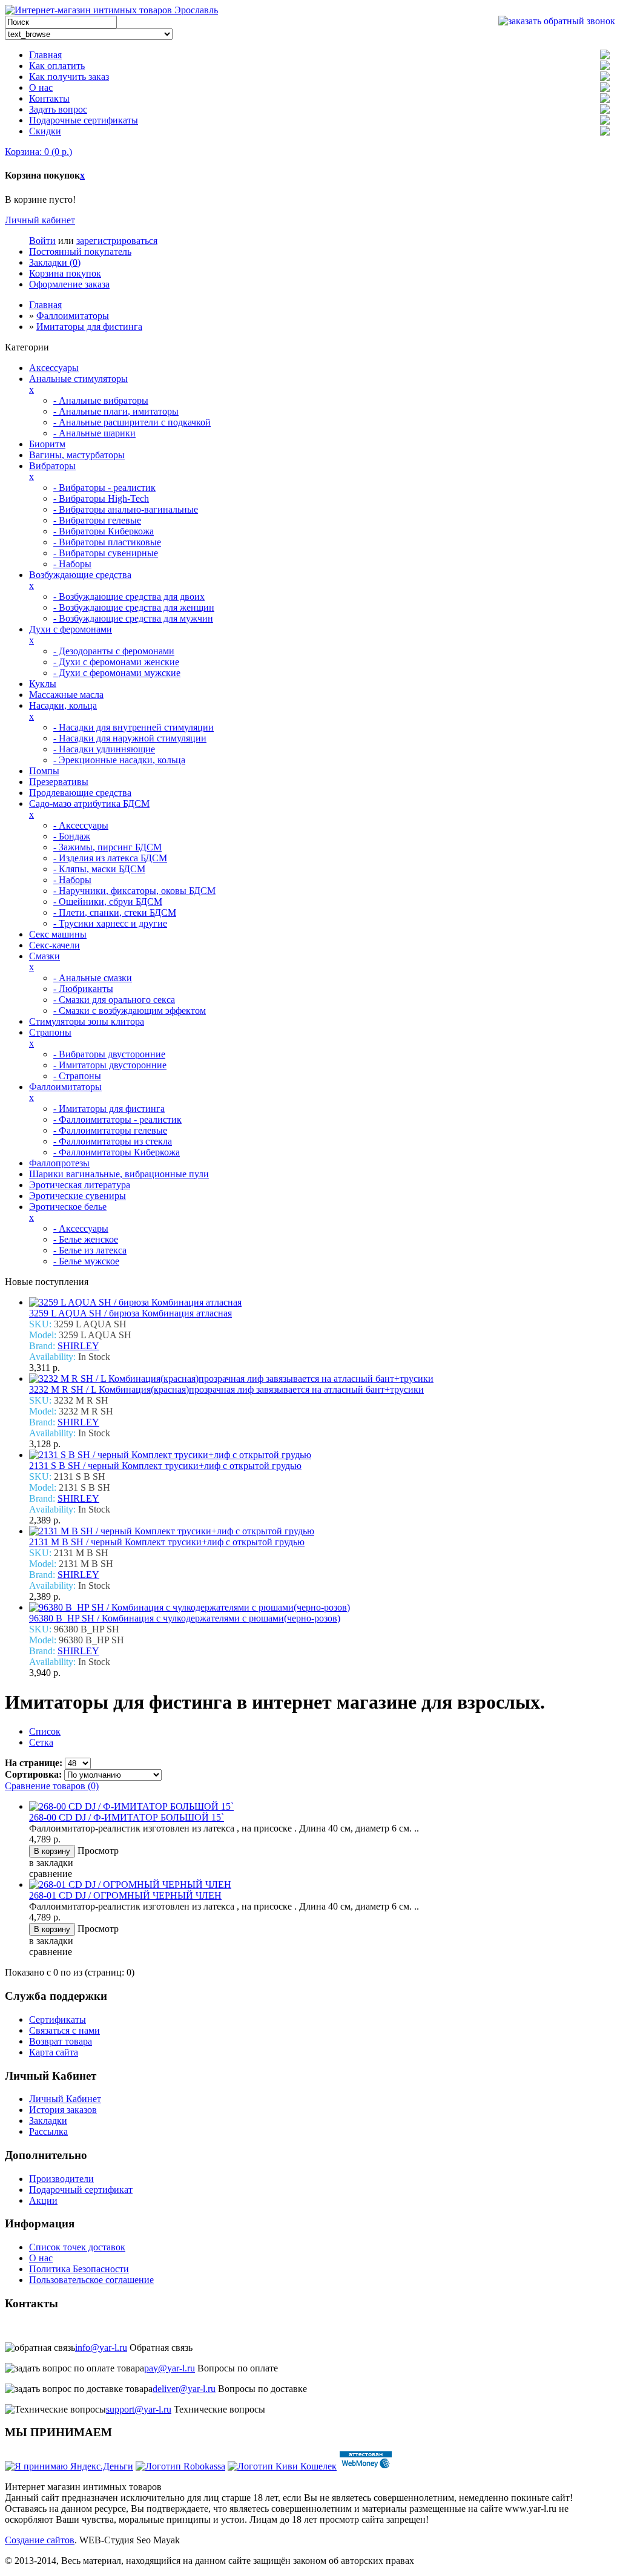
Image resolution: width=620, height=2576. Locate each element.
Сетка (41, 1742)
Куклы (43, 684)
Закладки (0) (55, 262)
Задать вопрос (58, 109)
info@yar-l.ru (101, 2348)
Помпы (44, 771)
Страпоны (50, 1032)
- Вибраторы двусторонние (109, 1054)
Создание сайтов (40, 2540)
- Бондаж (72, 836)
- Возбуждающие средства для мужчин (133, 618)
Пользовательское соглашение (91, 2280)
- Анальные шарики (94, 433)
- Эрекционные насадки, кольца (119, 760)
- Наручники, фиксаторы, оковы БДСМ (134, 891)
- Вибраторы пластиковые (107, 542)
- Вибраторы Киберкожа (104, 531)
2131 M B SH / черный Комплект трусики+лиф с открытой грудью (167, 1542)
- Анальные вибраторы (101, 400)
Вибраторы (52, 466)
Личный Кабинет (65, 2099)
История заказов (63, 2110)
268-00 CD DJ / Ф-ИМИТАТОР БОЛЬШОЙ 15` (127, 1817)
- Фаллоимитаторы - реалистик (117, 1119)
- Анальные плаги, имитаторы (116, 411)
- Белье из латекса (90, 1250)
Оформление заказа (69, 284)
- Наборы (72, 564)
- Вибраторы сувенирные (106, 553)
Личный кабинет (40, 220)
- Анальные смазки (93, 978)
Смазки (45, 956)
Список (45, 1731)
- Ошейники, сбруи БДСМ (108, 902)
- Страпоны (77, 1076)
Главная (45, 55)
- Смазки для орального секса (114, 1000)
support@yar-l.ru (139, 2409)
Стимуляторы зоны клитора (87, 1021)
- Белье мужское (86, 1261)
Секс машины (58, 934)
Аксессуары (54, 368)
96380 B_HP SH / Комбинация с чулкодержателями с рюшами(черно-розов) (185, 1618)
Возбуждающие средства (80, 575)
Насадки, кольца (63, 705)
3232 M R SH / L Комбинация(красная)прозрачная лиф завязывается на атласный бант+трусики (226, 1389)
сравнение (51, 1874)
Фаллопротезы (59, 1163)
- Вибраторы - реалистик (104, 488)
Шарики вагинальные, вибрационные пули (119, 1174)
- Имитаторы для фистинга (109, 1109)
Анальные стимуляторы (78, 379)
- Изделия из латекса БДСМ (110, 858)
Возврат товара (61, 2041)
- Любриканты (83, 989)
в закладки (51, 1863)
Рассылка (48, 2131)
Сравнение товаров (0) (52, 1786)
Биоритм (47, 444)
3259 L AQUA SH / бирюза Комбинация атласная (130, 1313)
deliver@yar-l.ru (184, 2389)
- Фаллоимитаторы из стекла (113, 1141)
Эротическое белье (68, 1207)
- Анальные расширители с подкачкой (132, 422)
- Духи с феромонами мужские (117, 673)
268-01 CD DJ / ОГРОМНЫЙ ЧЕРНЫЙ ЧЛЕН (125, 1895)
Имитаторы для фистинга (89, 327)
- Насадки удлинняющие (104, 749)
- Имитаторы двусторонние (110, 1065)
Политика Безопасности (79, 2269)
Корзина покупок (65, 273)
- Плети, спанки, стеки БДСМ (115, 912)
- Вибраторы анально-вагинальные (126, 509)
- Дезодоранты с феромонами (114, 651)
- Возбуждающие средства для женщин (134, 607)
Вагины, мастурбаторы (77, 455)
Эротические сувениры (77, 1196)
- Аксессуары (81, 825)
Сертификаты (58, 2019)
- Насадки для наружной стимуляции (130, 738)
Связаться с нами (64, 2030)
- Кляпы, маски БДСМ (99, 869)
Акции (43, 2200)
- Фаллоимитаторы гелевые (110, 1130)
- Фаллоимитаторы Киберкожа (117, 1152)
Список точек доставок (77, 2247)
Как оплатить (57, 66)
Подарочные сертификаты (84, 120)
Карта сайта (54, 2052)
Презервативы (59, 782)
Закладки (48, 2121)
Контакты (49, 98)
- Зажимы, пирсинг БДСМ (107, 847)
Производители (61, 2179)
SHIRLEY (78, 1346)
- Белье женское (86, 1239)
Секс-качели (54, 945)
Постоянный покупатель (80, 251)
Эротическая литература (80, 1185)
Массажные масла (66, 695)
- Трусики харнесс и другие (110, 923)
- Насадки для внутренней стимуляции (134, 727)
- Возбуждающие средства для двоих (129, 596)
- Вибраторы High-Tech (101, 498)
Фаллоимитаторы (73, 316)
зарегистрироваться (117, 241)
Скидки (45, 131)
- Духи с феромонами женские (116, 662)
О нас (41, 87)
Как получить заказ (69, 77)
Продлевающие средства (80, 793)
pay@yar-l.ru (170, 2368)
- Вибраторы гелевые (97, 520)
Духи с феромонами (71, 629)
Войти (42, 241)
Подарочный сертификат (81, 2190)
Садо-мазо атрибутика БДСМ (89, 803)
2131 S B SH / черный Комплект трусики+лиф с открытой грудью (165, 1466)
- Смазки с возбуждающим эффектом (130, 1010)
